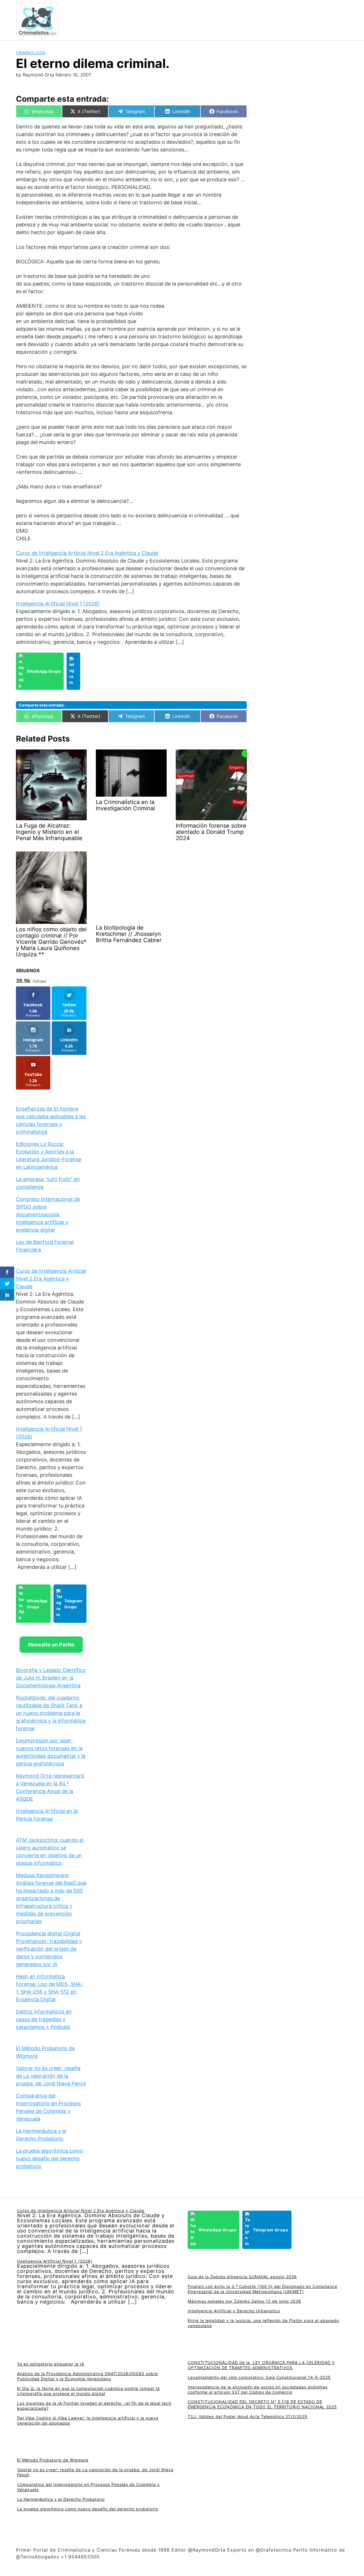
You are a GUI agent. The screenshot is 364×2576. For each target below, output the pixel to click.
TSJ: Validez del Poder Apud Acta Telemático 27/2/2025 (248, 2416)
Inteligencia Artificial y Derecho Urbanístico (234, 2311)
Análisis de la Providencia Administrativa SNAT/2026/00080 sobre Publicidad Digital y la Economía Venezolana (87, 2376)
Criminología (31, 53)
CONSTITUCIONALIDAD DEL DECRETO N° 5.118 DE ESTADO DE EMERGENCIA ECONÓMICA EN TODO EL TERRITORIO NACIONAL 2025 (262, 2404)
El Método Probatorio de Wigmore (53, 2460)
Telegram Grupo (73, 1604)
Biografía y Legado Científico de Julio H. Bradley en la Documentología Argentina (51, 1678)
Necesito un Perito (51, 1645)
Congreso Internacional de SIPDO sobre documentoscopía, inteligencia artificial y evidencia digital (48, 1214)
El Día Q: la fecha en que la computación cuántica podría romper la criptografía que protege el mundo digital (88, 2391)
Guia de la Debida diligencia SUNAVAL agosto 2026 (242, 2277)
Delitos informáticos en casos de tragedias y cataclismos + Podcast (44, 2019)
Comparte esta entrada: (42, 705)
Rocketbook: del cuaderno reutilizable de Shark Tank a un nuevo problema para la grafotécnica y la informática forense (51, 1713)
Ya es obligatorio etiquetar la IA (51, 2364)
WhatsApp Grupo (44, 671)
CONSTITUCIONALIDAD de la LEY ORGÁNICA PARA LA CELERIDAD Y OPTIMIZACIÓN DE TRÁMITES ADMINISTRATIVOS (261, 2365)
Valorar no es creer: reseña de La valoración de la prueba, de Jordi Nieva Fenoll (51, 2076)
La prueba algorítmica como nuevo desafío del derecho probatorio (49, 2159)
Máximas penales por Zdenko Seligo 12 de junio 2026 (244, 2301)
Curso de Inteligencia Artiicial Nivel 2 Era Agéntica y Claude (87, 553)
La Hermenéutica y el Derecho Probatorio (61, 2499)
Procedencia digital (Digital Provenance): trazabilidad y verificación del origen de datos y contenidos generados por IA (49, 1949)
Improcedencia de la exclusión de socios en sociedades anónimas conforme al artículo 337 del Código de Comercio (258, 2389)
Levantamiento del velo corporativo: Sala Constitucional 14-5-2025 (259, 2377)
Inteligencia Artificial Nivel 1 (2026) (58, 604)
